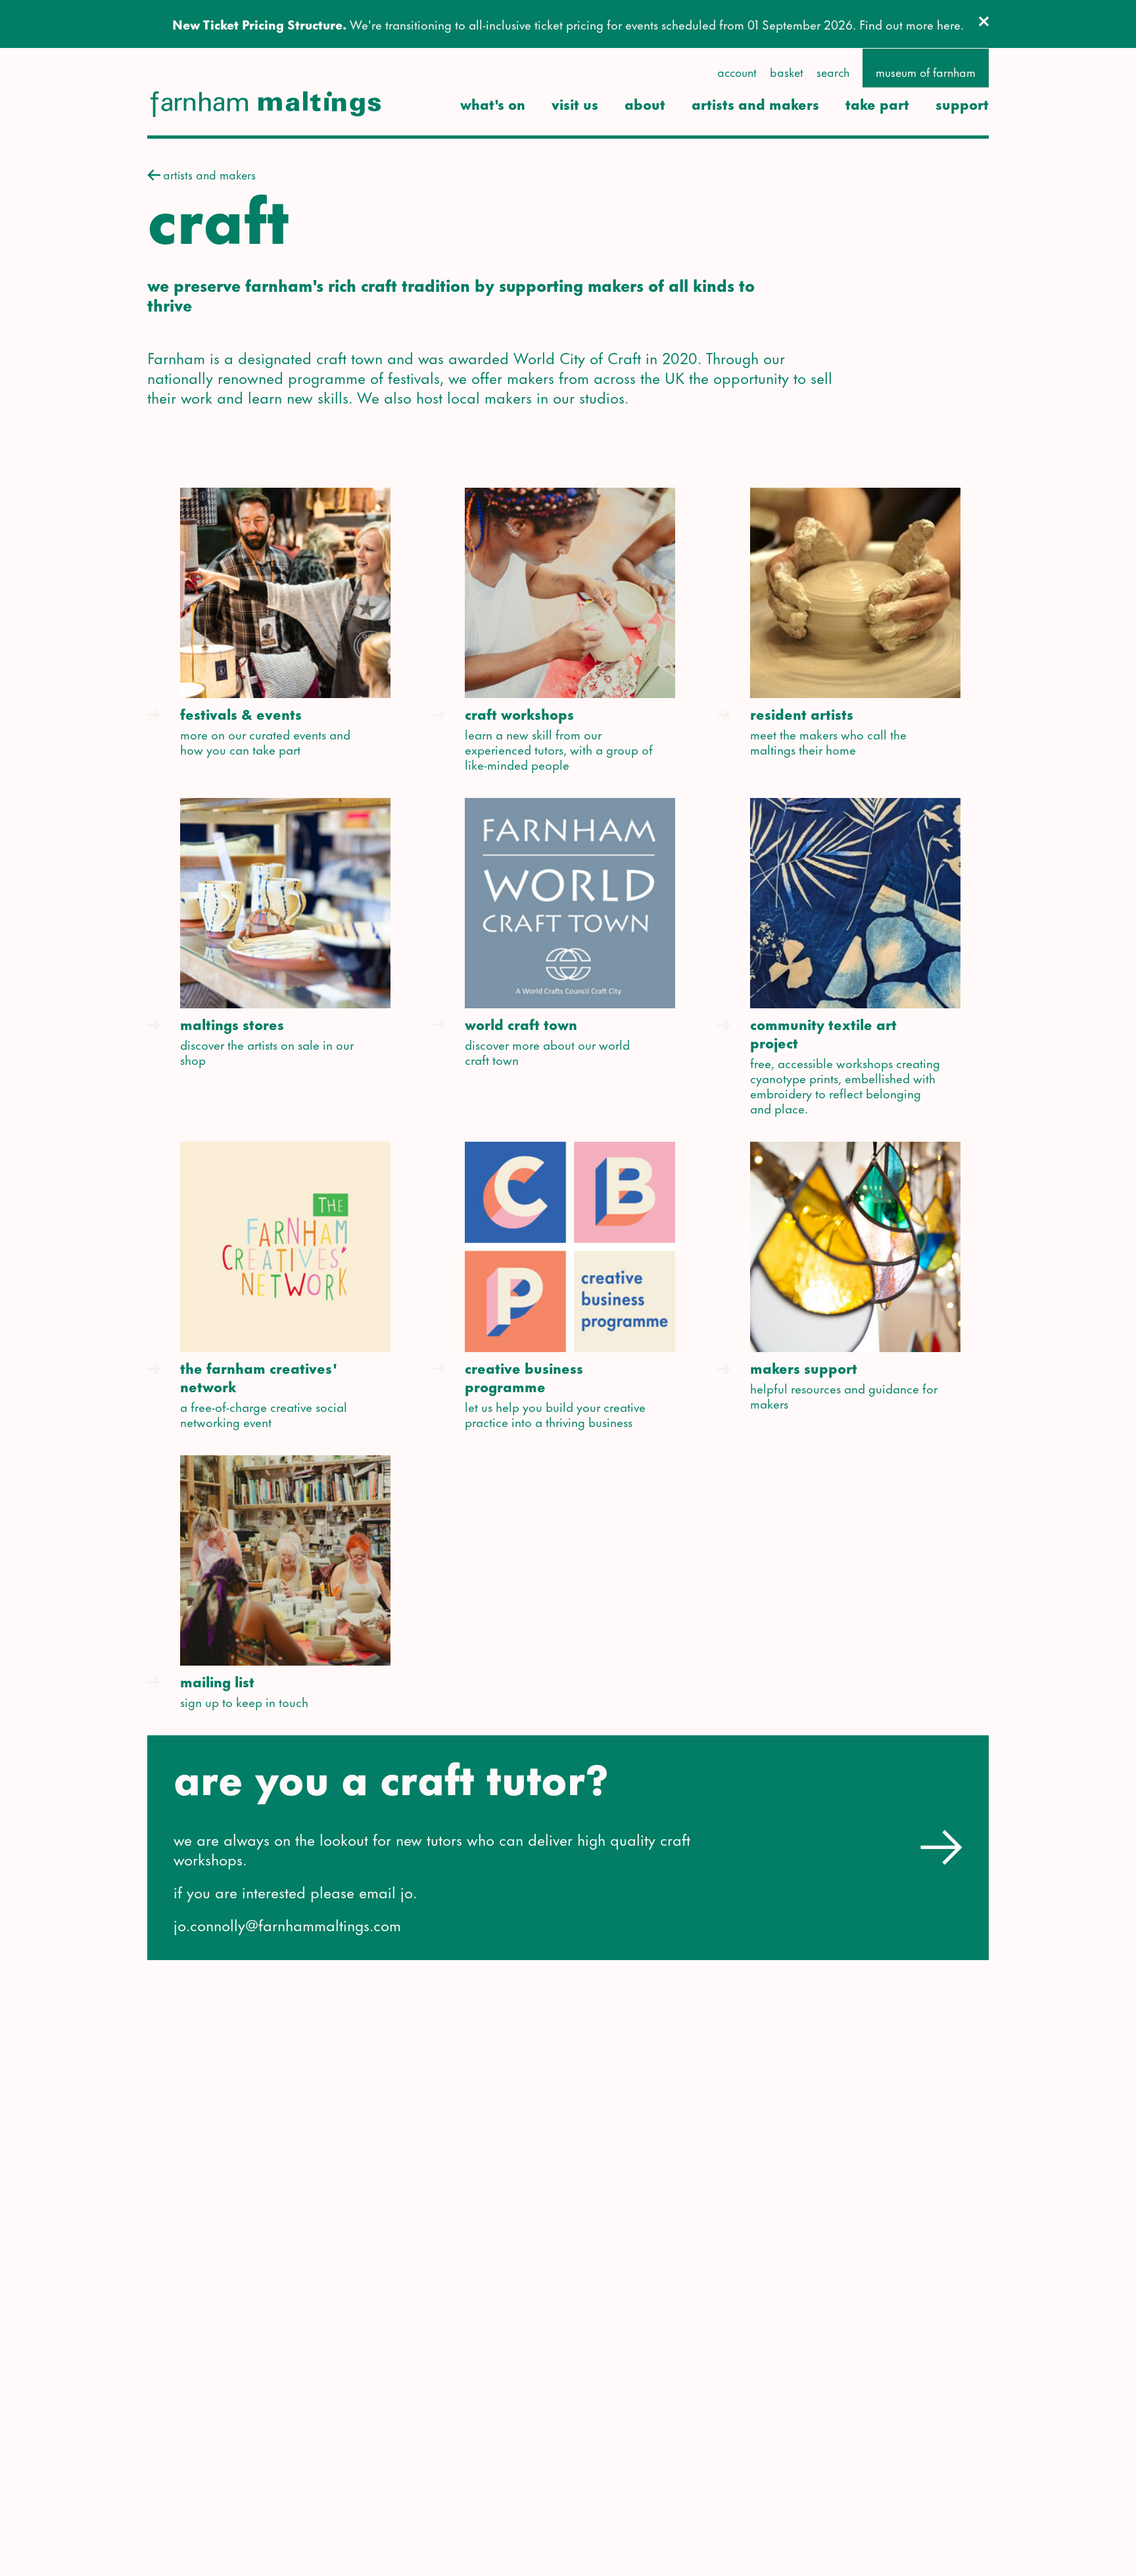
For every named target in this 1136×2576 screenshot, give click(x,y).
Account (737, 72)
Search (833, 72)
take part (877, 104)
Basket (787, 72)
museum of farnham (926, 72)
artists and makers (755, 104)
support (962, 104)
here (949, 24)
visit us (575, 104)
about (645, 104)
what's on (493, 104)
